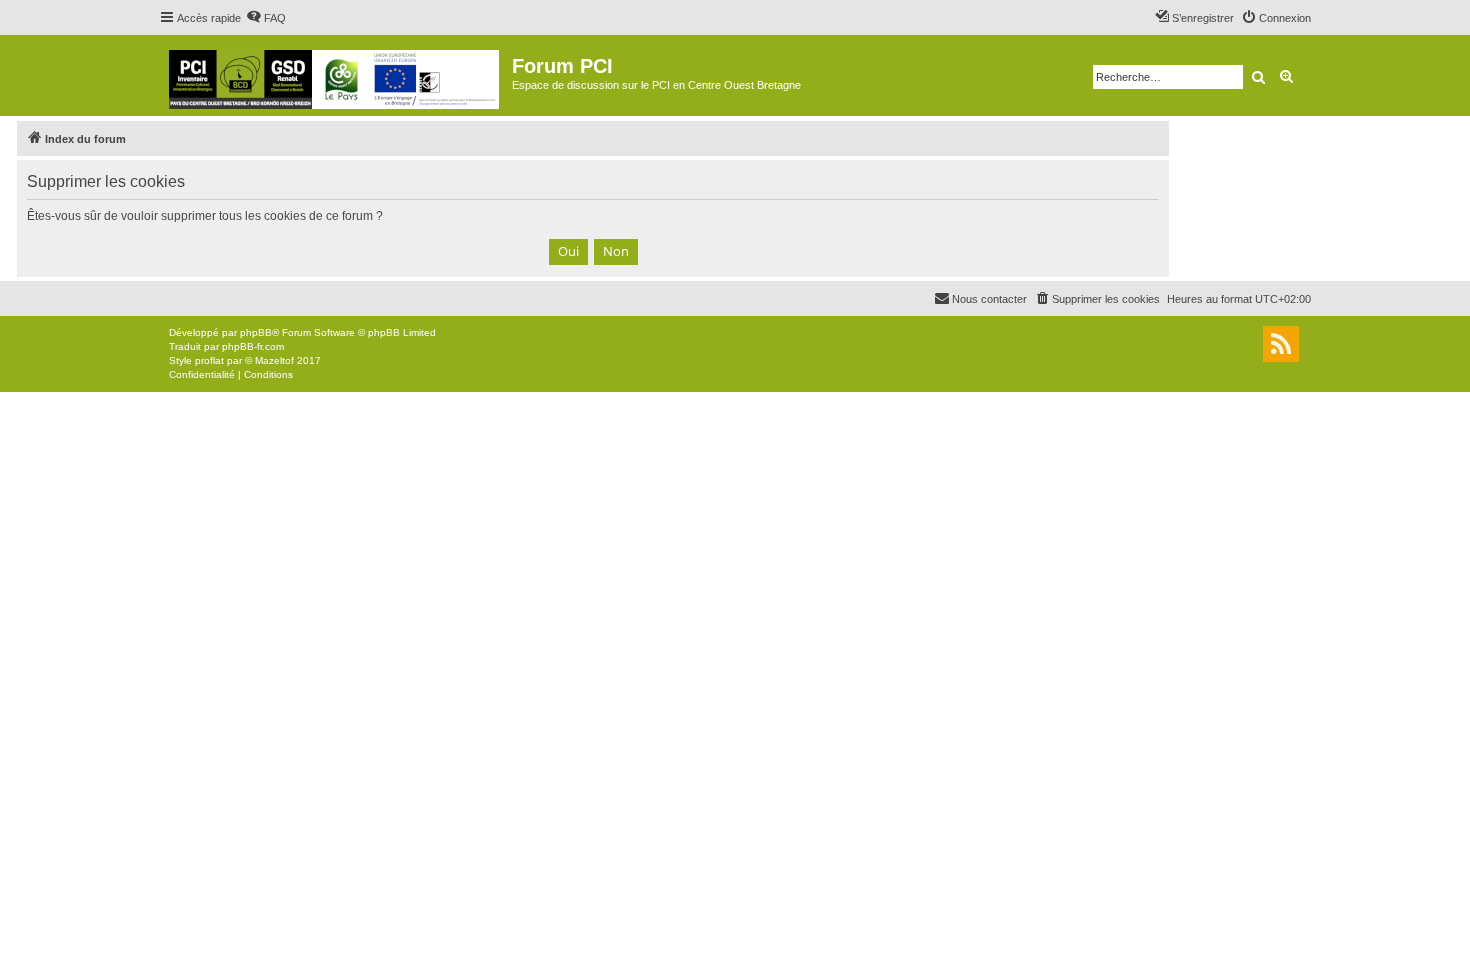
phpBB (256, 332)
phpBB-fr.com (253, 346)
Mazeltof (274, 360)
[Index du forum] (335, 75)
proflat (209, 360)
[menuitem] (266, 18)
